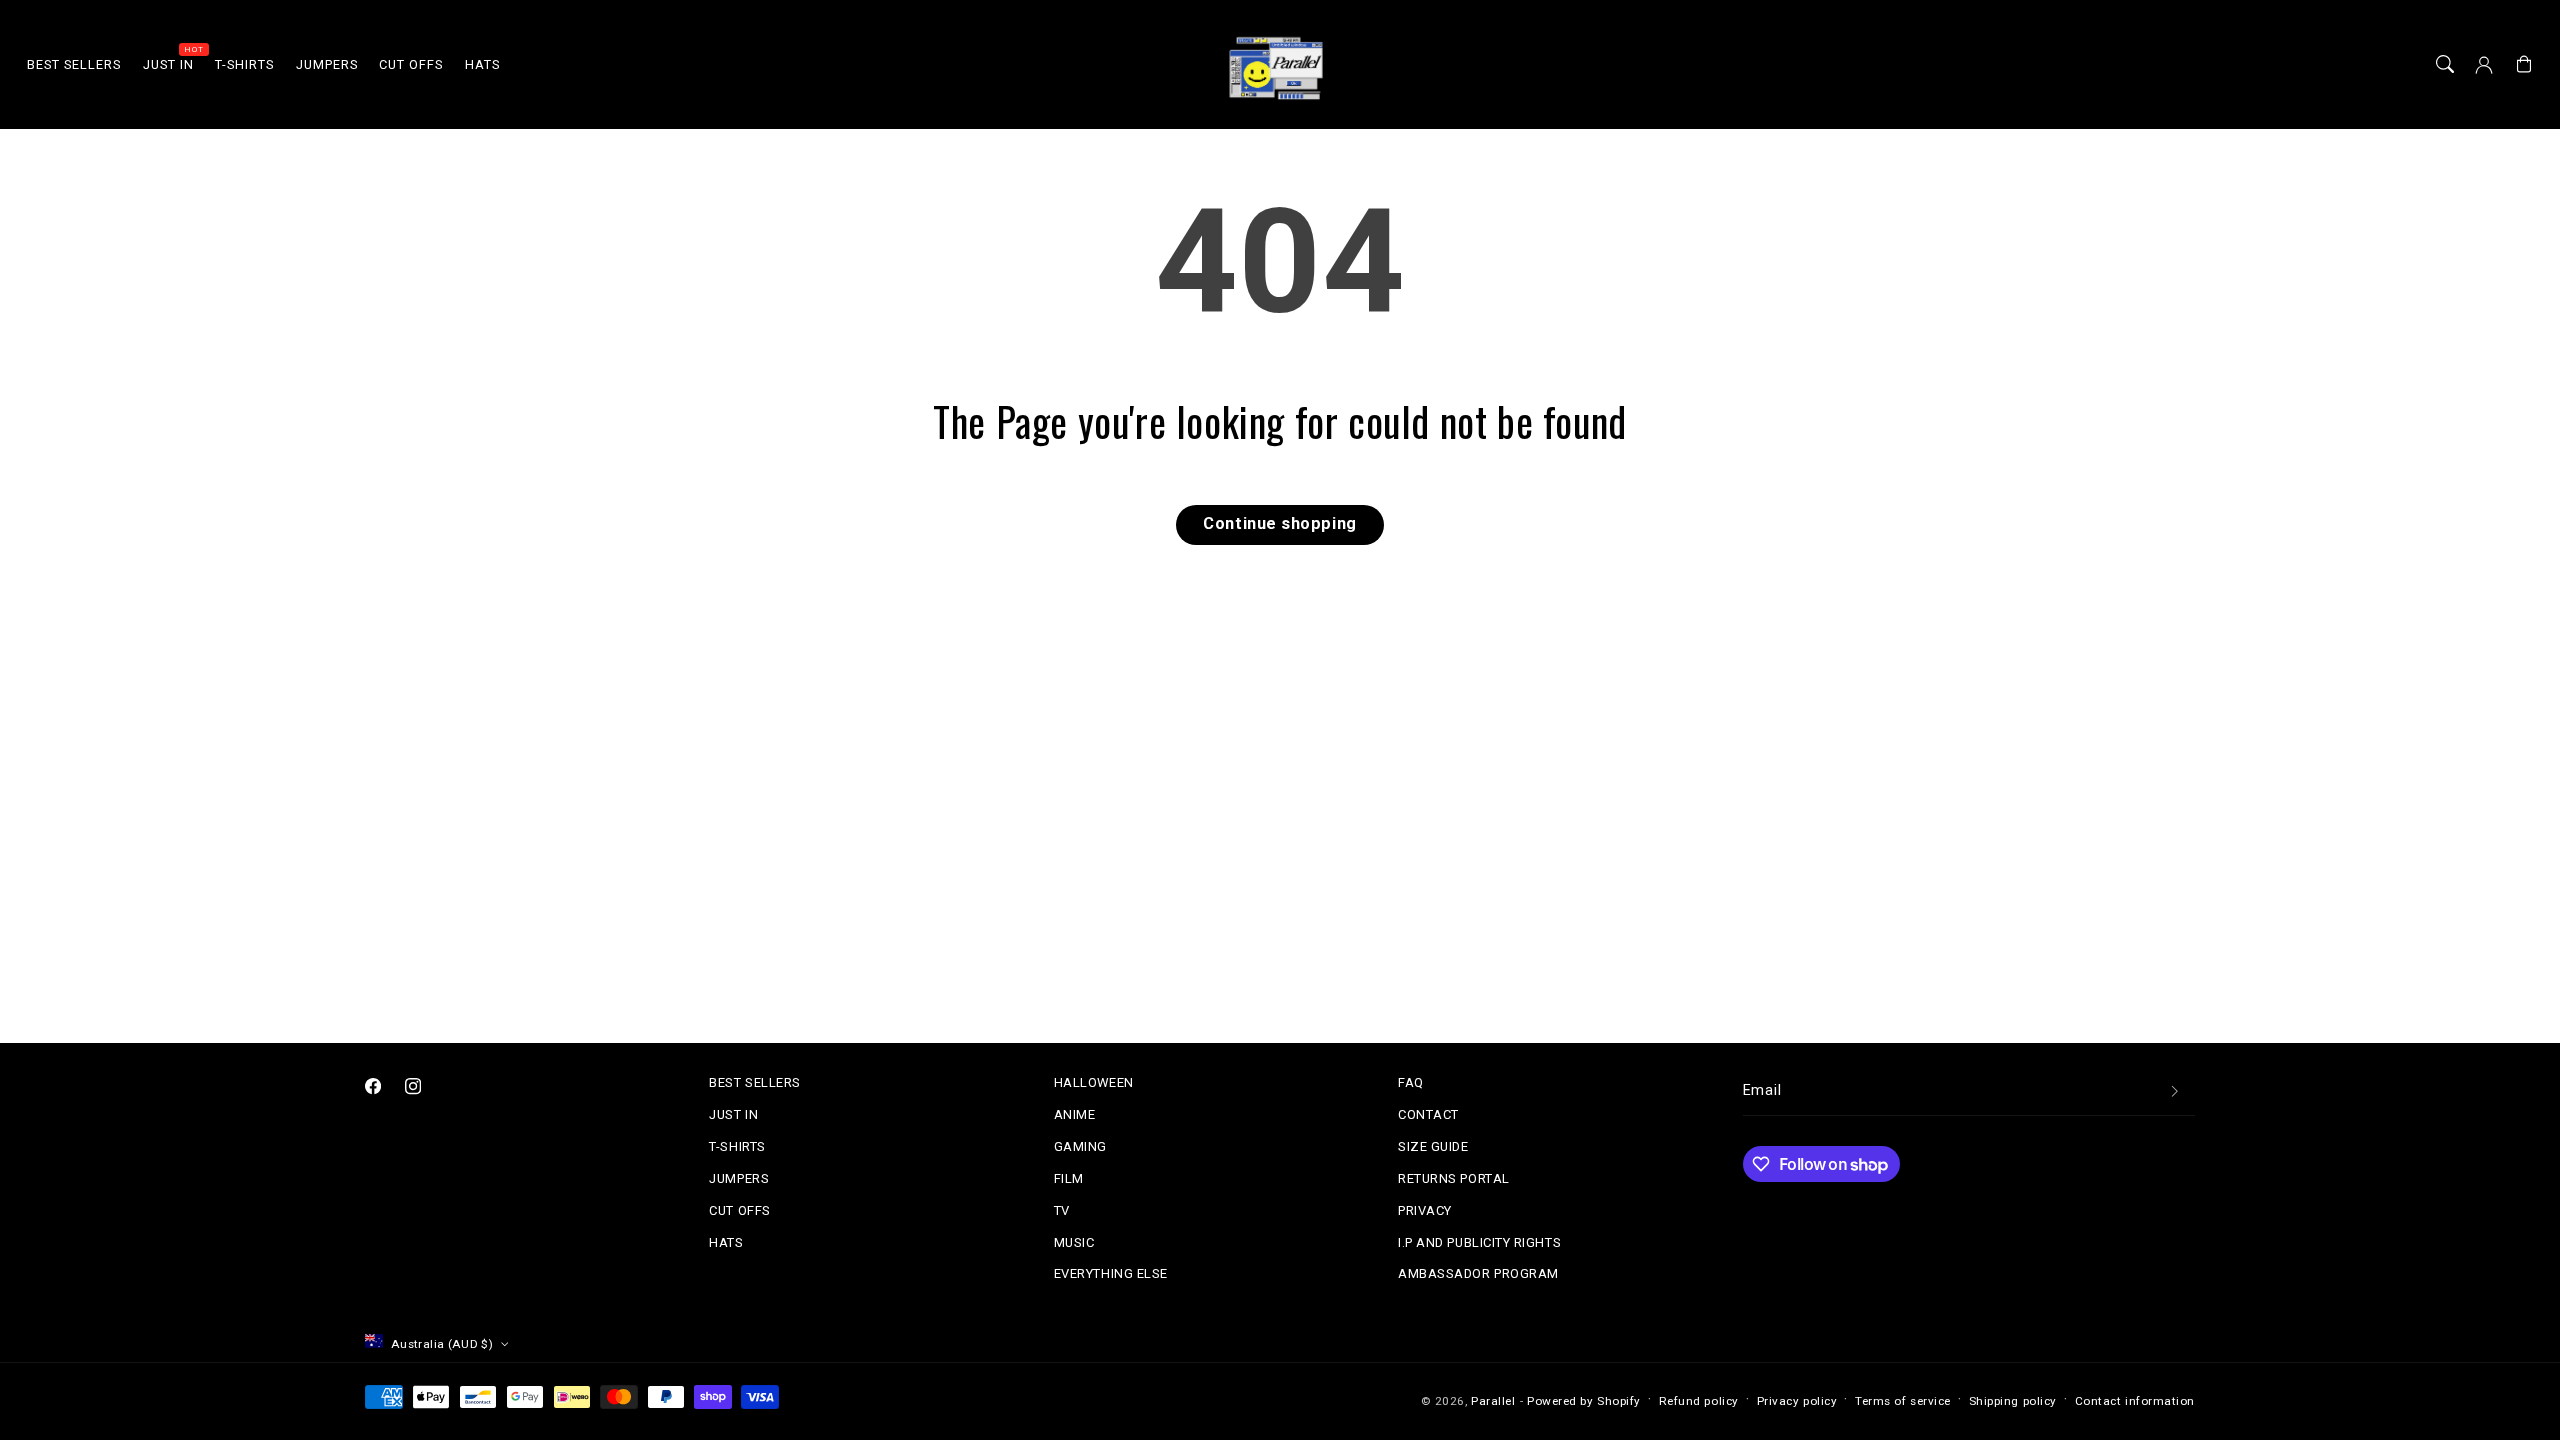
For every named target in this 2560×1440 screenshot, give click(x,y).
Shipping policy (2013, 1401)
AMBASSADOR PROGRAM (1478, 1273)
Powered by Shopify (1584, 1401)
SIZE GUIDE (1433, 1146)
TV (1062, 1210)
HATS (726, 1242)
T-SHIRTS (737, 1146)
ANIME (1075, 1114)
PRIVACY (1425, 1210)
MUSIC (1074, 1242)
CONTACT (1428, 1114)
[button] (2445, 65)
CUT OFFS (739, 1210)
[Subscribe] (2175, 1092)
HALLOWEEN (1094, 1082)
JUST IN (733, 1114)
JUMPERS (739, 1178)
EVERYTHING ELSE (1111, 1273)
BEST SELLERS (754, 1082)
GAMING (1080, 1146)
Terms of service (1903, 1401)
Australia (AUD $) (442, 1344)
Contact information (2135, 1401)
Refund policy (1699, 1401)
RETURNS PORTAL (1454, 1178)
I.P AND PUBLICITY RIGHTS (1479, 1242)
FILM (1069, 1178)
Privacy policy (1797, 1401)
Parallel (1493, 1401)
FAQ (1411, 1082)
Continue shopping (1279, 523)
